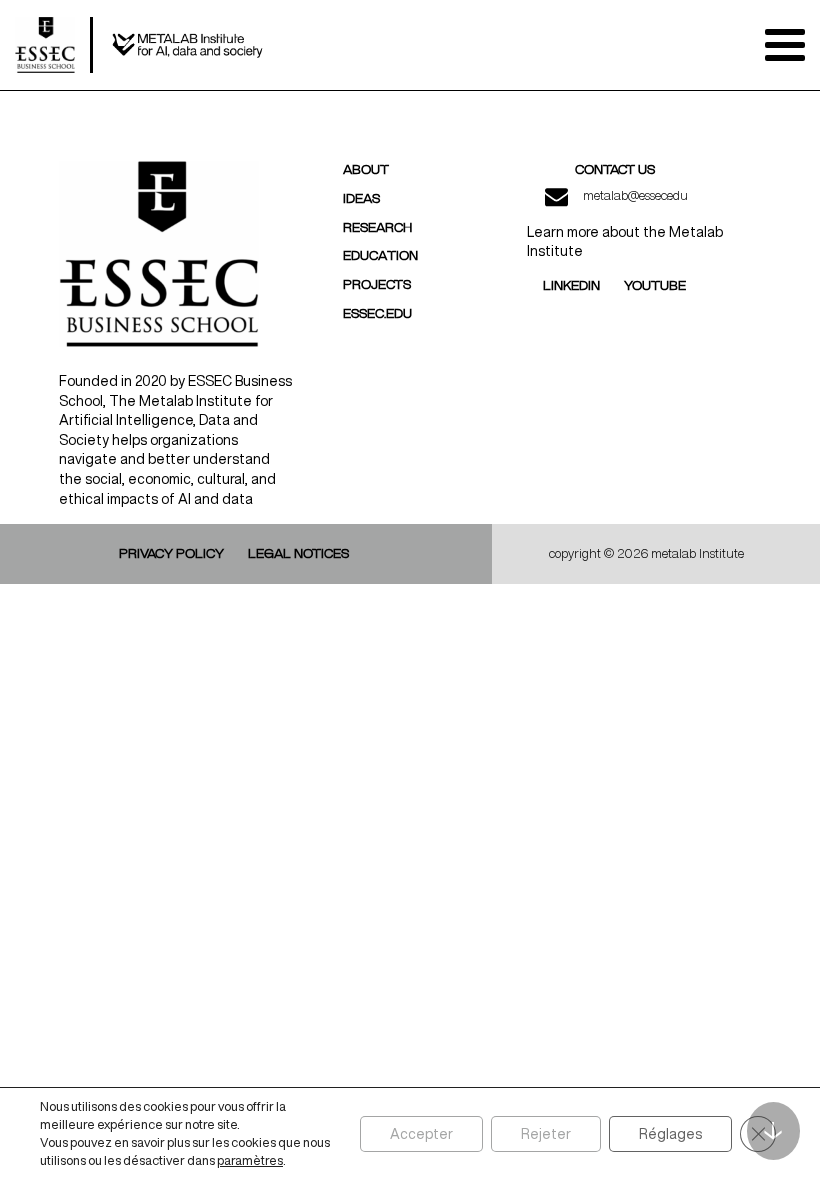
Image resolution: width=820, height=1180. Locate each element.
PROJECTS (377, 285)
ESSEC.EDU (377, 314)
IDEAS (361, 199)
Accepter (421, 1134)
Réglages (670, 1134)
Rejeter (546, 1134)
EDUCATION (380, 256)
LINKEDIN (571, 286)
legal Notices (298, 554)
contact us (615, 170)
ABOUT (366, 170)
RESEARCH (377, 228)
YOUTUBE (655, 286)
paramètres (250, 1160)
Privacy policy (171, 554)
